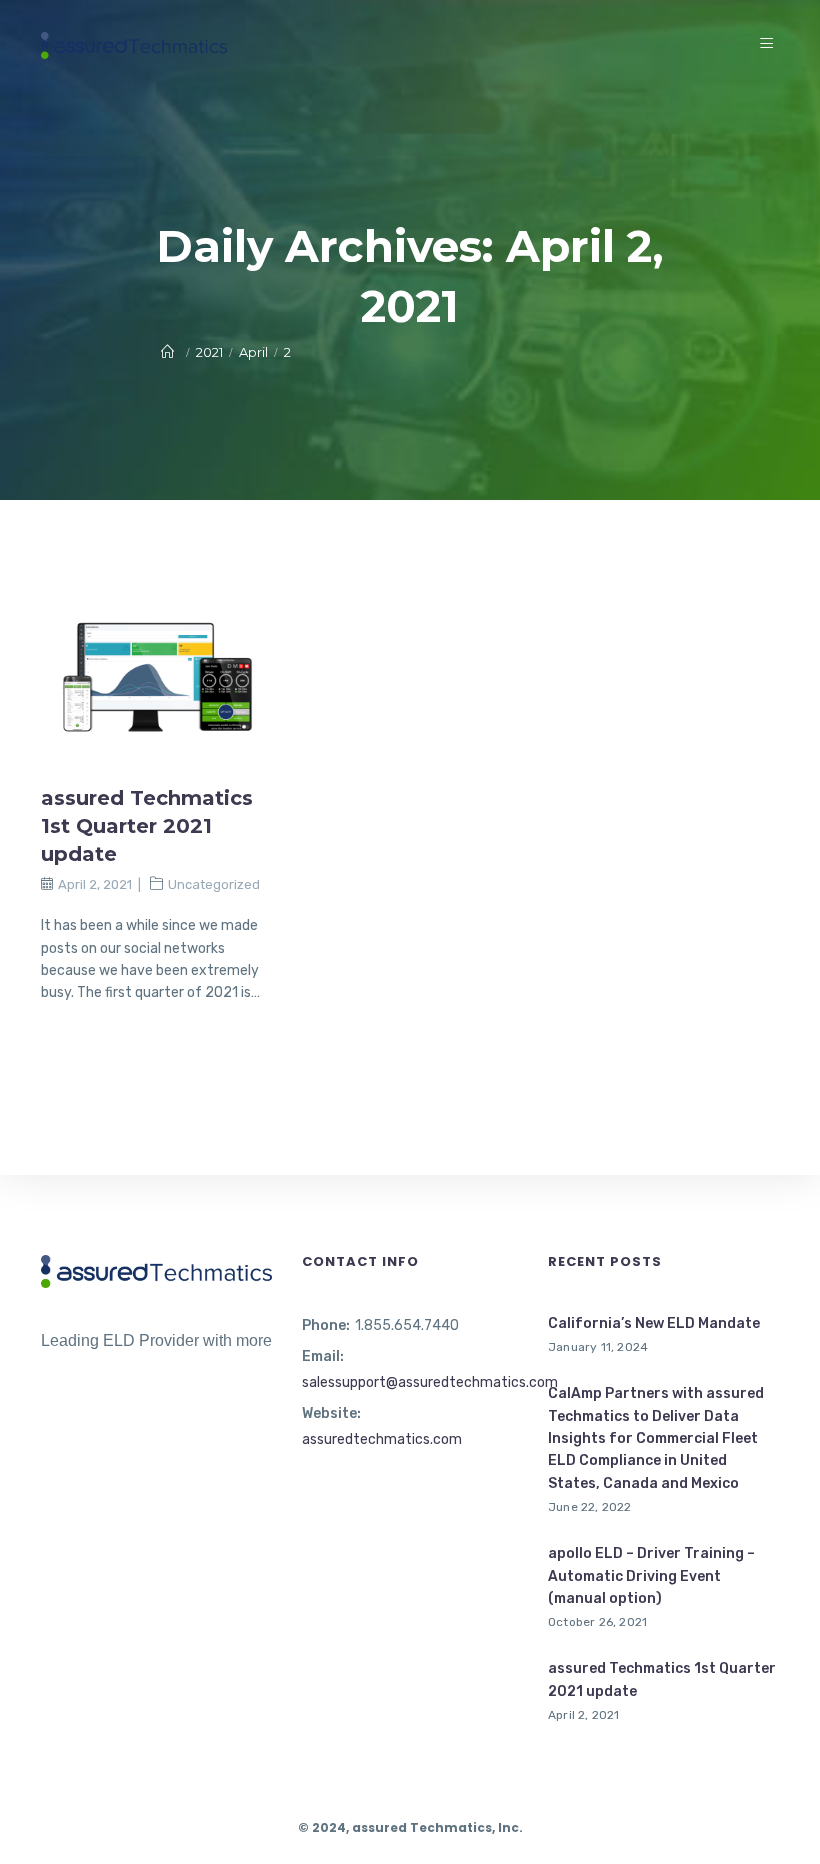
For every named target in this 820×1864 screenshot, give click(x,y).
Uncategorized (214, 884)
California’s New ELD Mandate (654, 1323)
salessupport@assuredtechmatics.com (430, 1382)
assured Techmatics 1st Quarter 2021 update (147, 826)
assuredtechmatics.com (382, 1439)
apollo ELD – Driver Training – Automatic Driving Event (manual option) (651, 1576)
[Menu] (769, 44)
